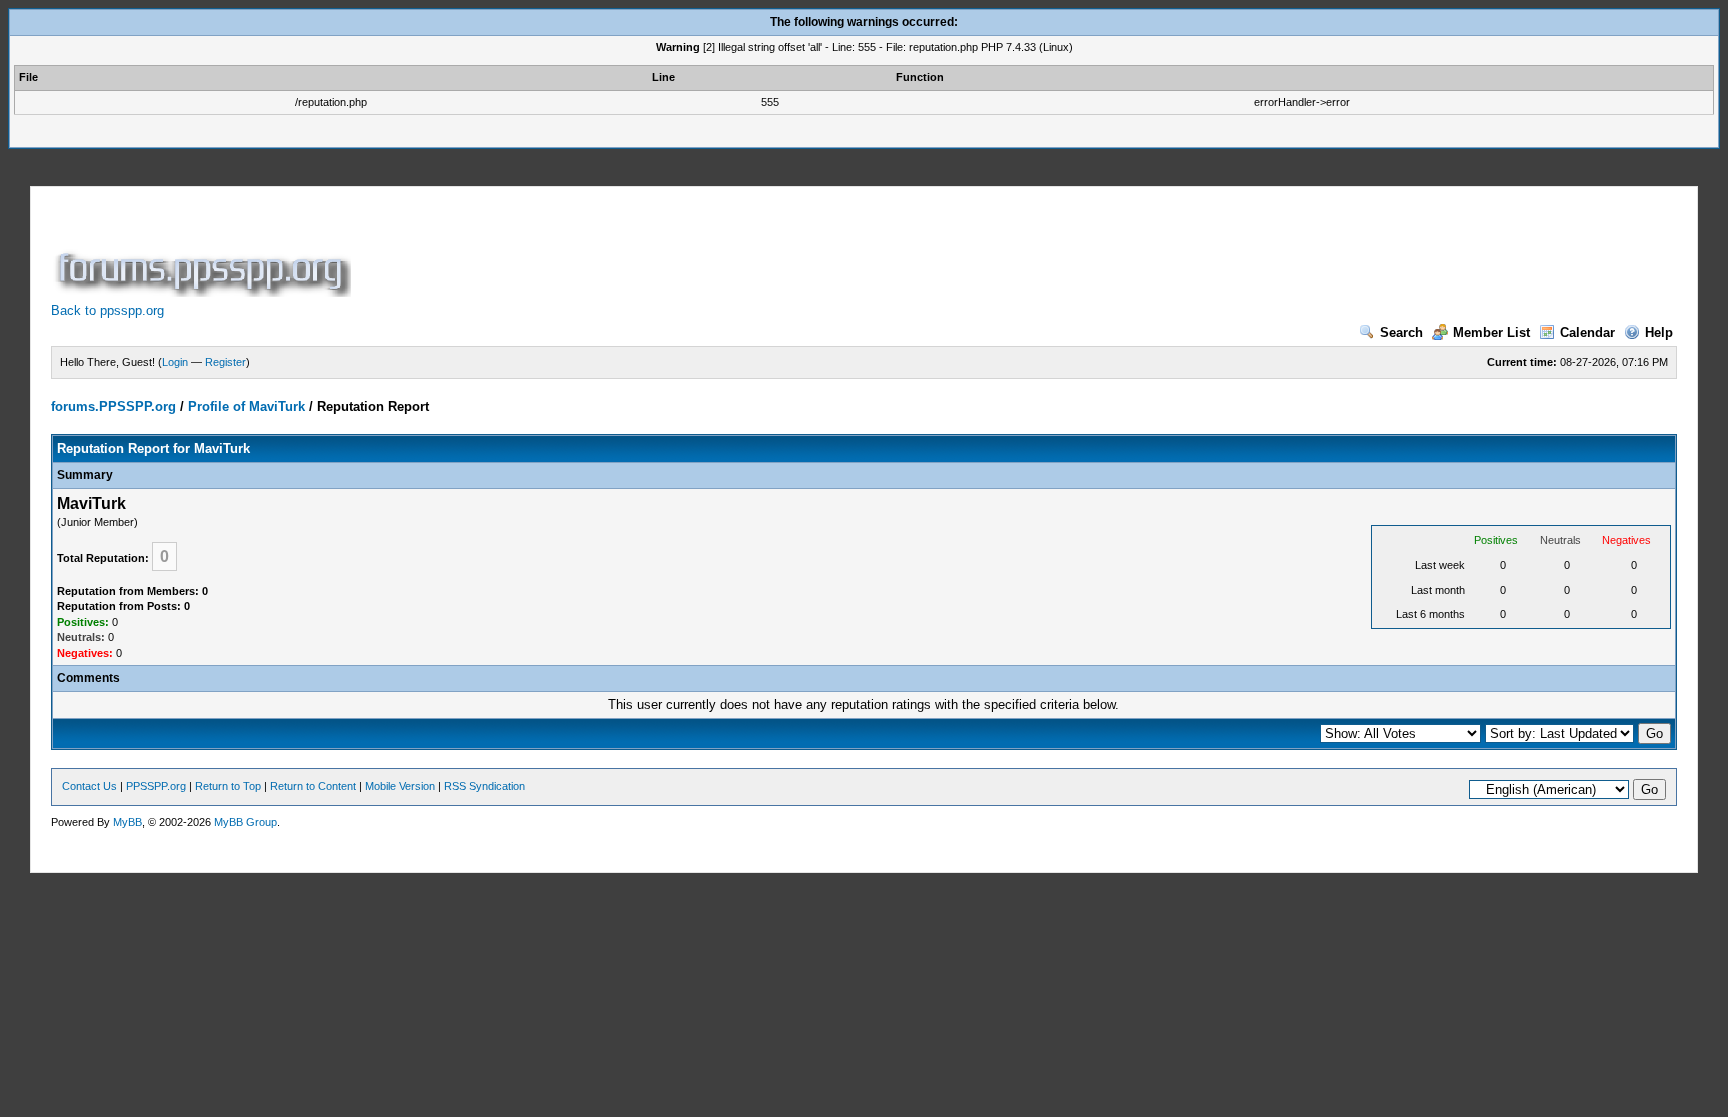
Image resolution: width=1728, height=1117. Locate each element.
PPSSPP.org (156, 786)
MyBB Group (245, 822)
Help (1659, 332)
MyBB (127, 822)
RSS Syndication (484, 786)
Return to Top (228, 786)
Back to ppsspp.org (107, 310)
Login (175, 362)
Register (225, 362)
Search (1401, 332)
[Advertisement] (719, 252)
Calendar (1587, 332)
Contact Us (89, 786)
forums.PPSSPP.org (113, 406)
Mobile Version (400, 786)
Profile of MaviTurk (246, 406)
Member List (1491, 332)
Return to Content (313, 786)
